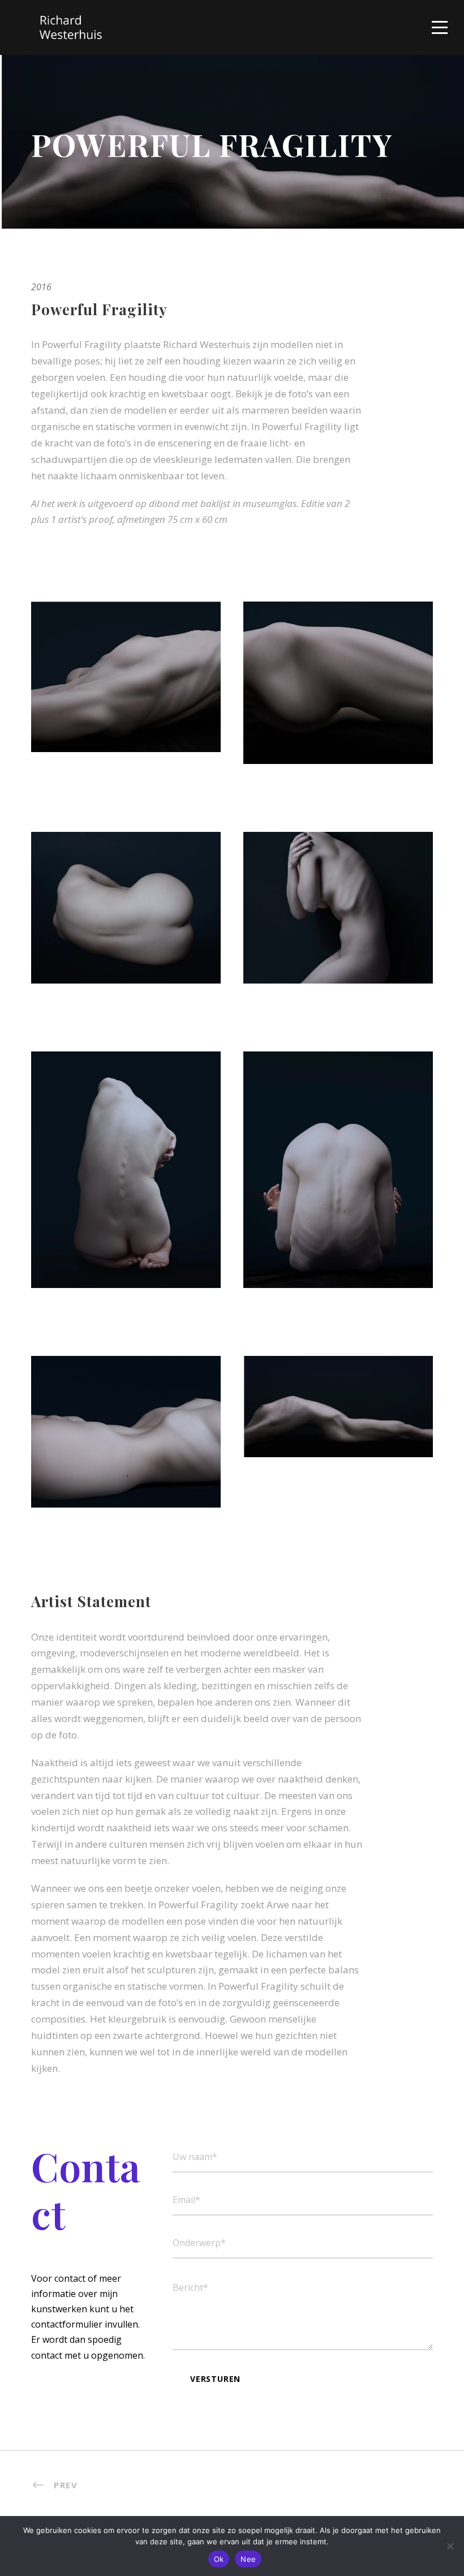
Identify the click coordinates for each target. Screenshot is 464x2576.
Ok (219, 2559)
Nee (248, 2559)
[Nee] (450, 2546)
